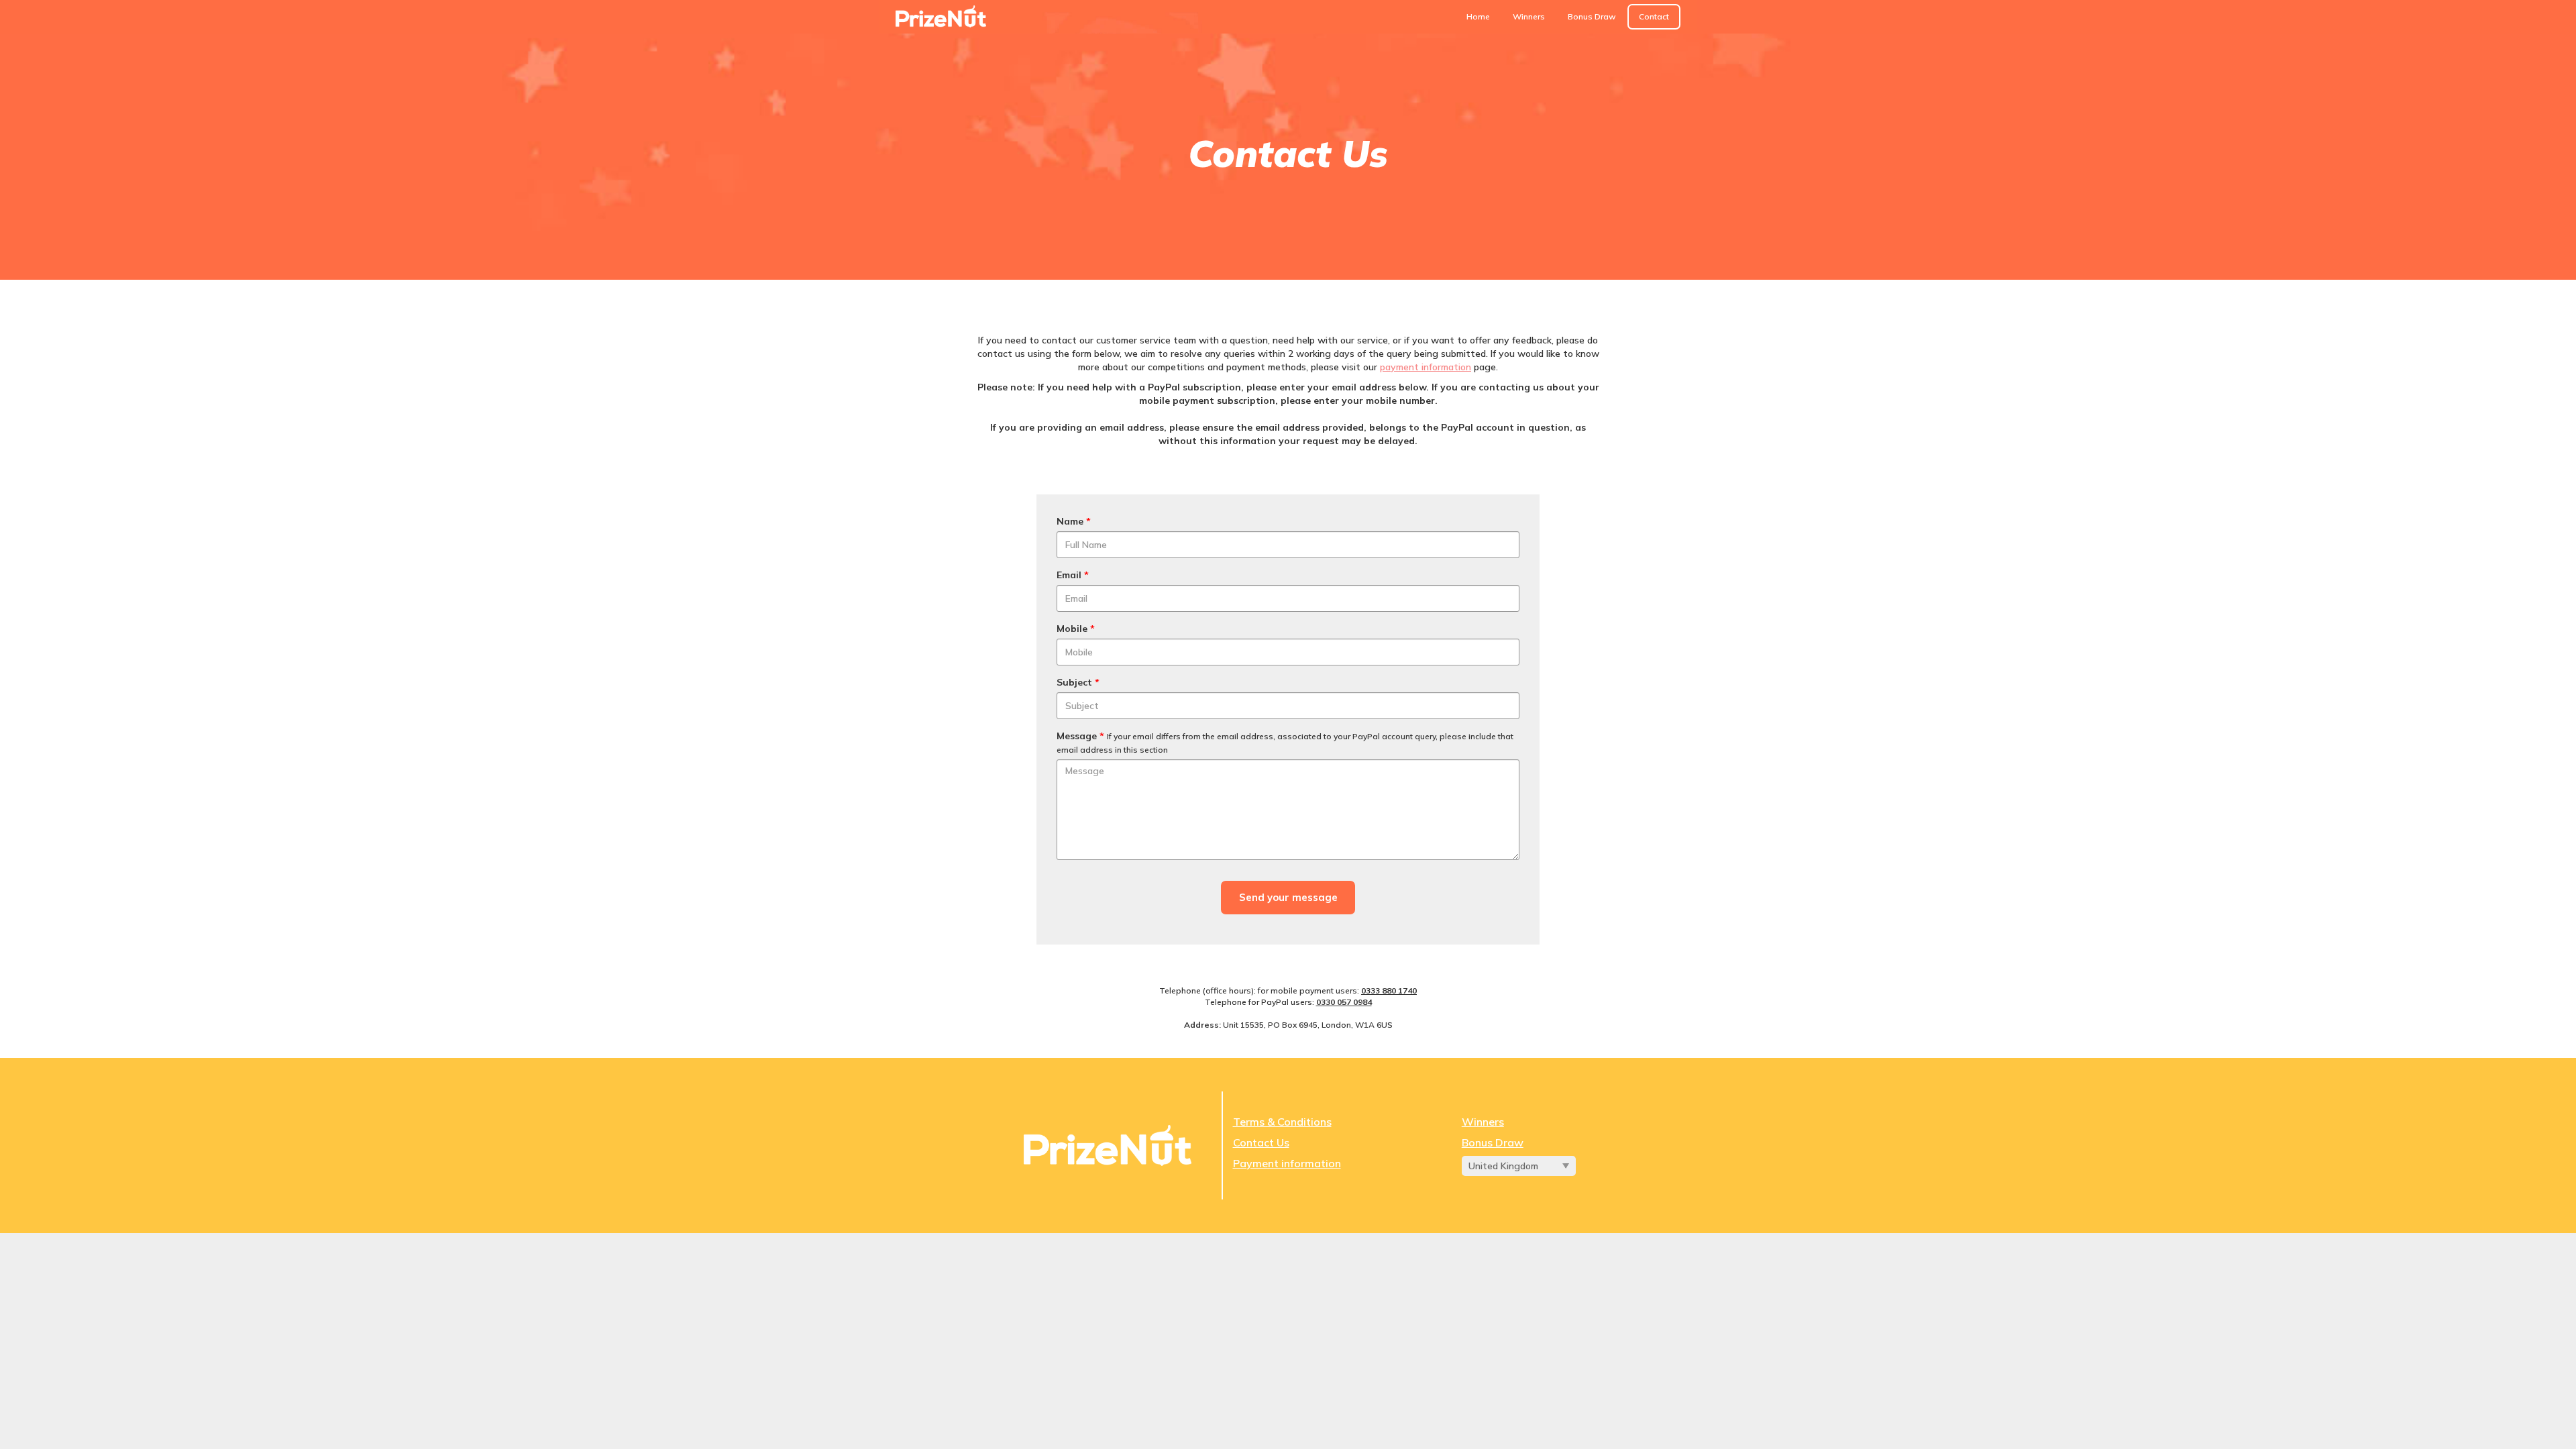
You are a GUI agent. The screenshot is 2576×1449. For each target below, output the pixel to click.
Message (1285, 742)
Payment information (1287, 1163)
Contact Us (1261, 1142)
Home (1478, 16)
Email (1073, 575)
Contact (1654, 16)
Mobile (1076, 629)
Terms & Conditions (1282, 1122)
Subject (1078, 682)
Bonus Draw (1592, 16)
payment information (1426, 367)
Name (1074, 521)
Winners (1529, 16)
